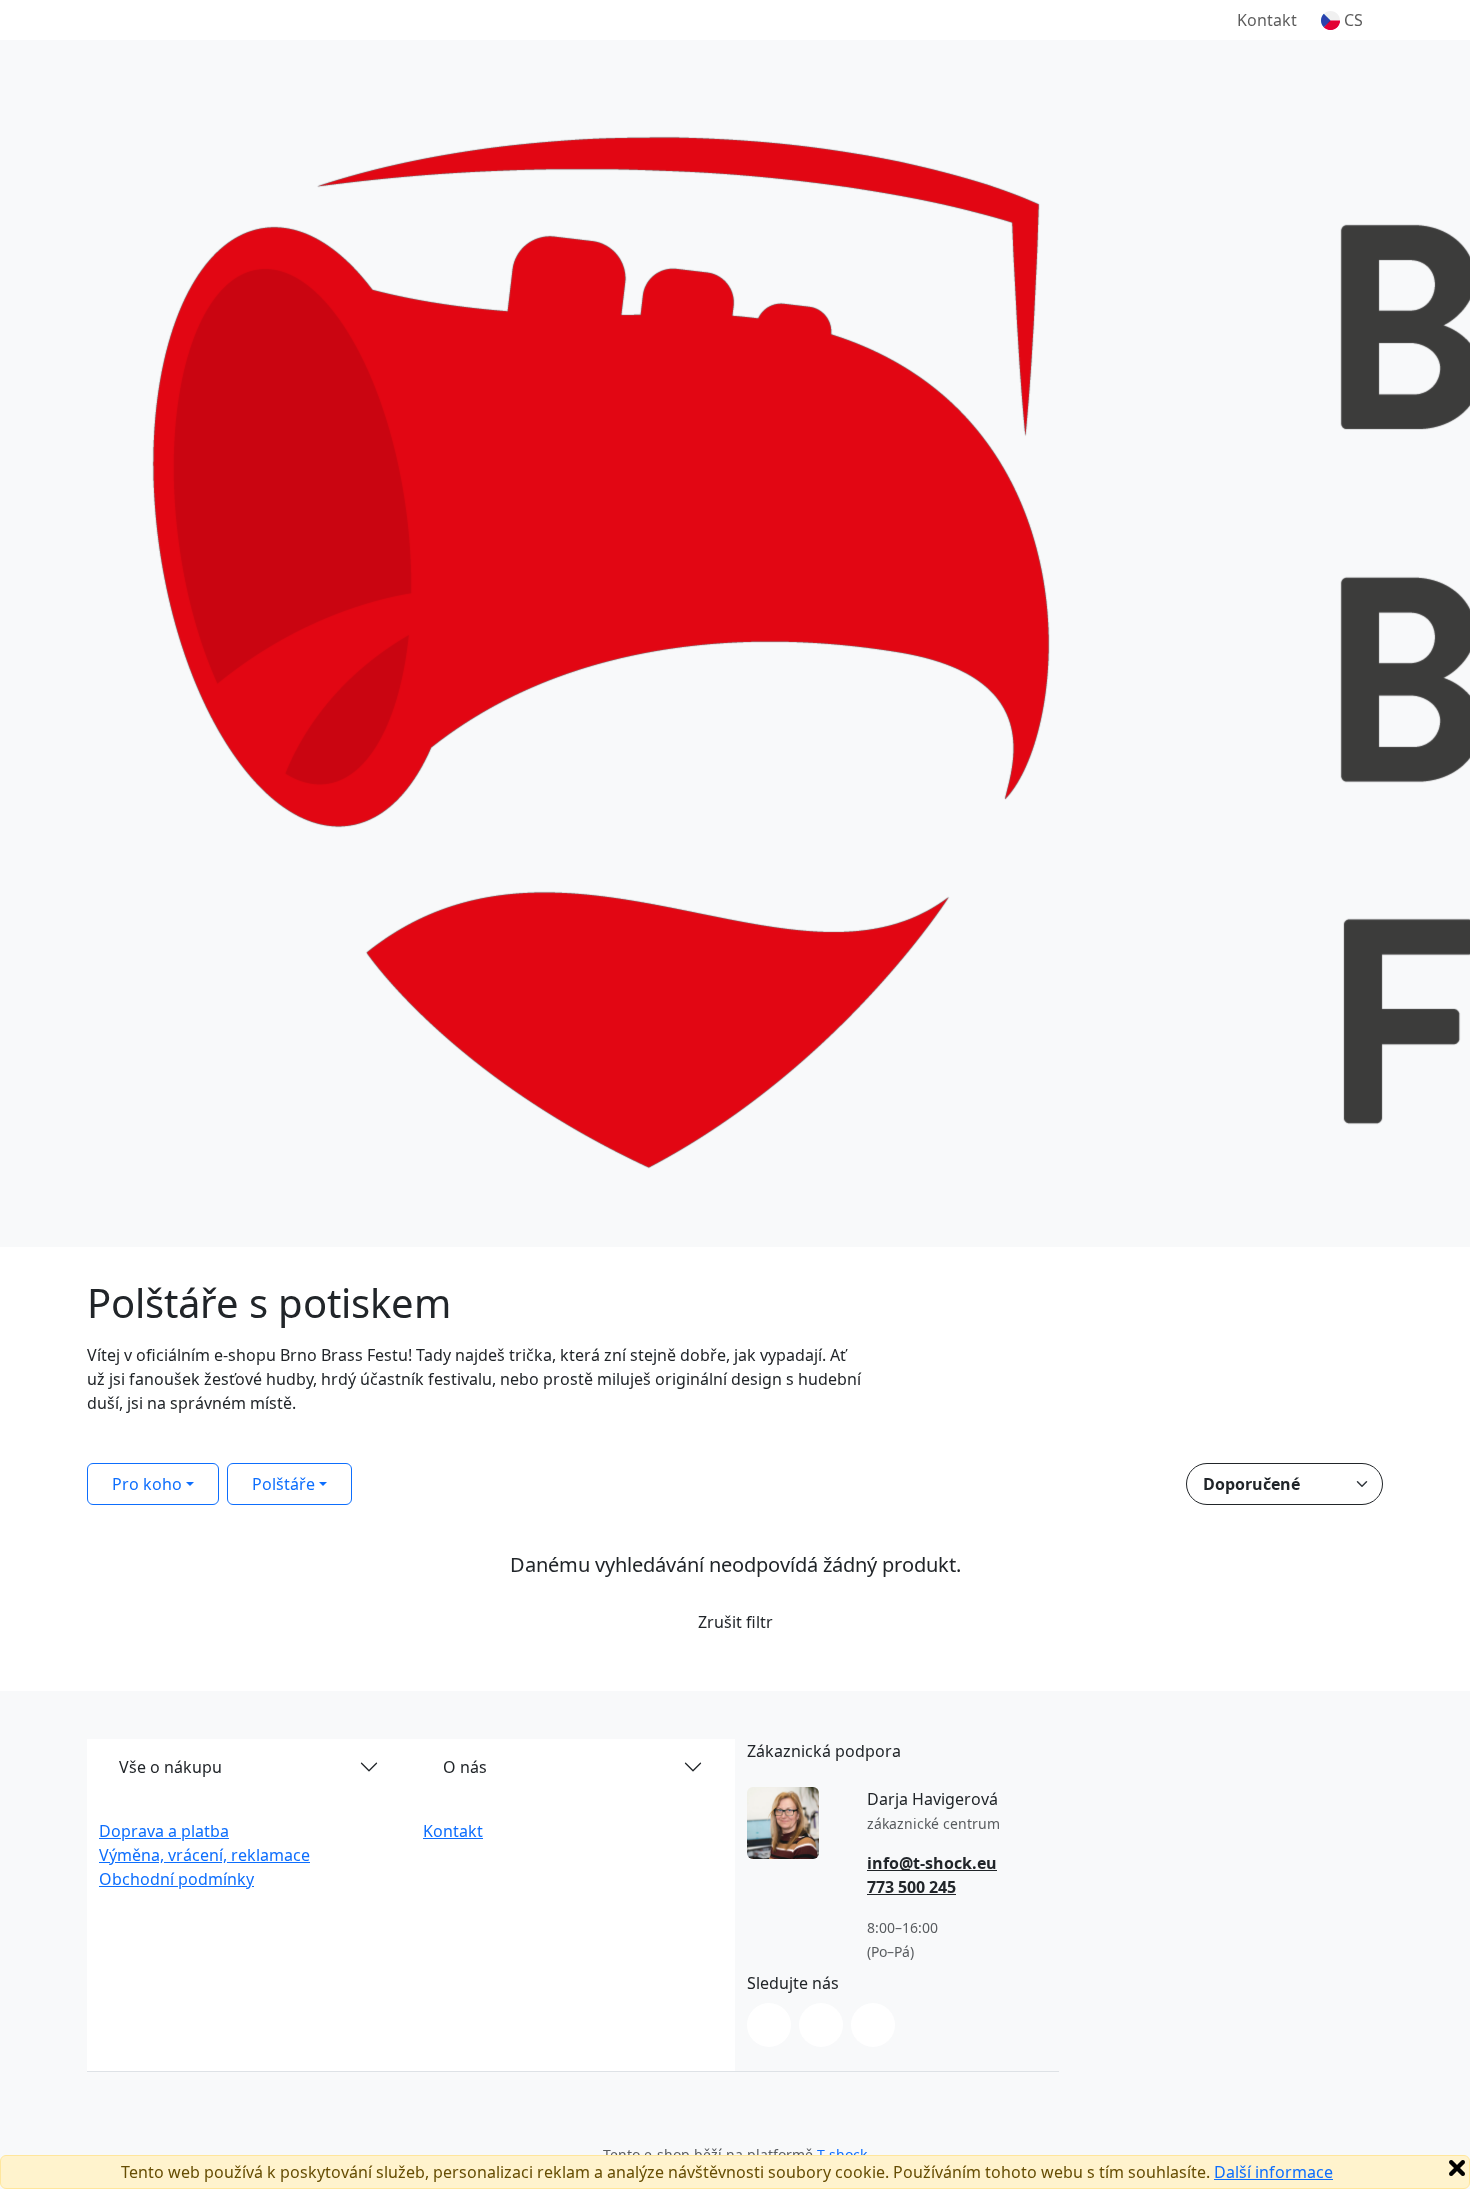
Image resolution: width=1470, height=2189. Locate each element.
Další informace (1273, 2172)
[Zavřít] (1457, 2168)
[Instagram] (769, 2025)
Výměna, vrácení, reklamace (204, 1855)
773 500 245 (911, 1887)
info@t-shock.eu (932, 1863)
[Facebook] (821, 2025)
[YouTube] (873, 2025)
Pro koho (147, 1484)
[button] (1342, 20)
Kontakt (1267, 20)
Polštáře (283, 1484)
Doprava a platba (164, 1831)
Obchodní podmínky (176, 1879)
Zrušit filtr (735, 1622)
